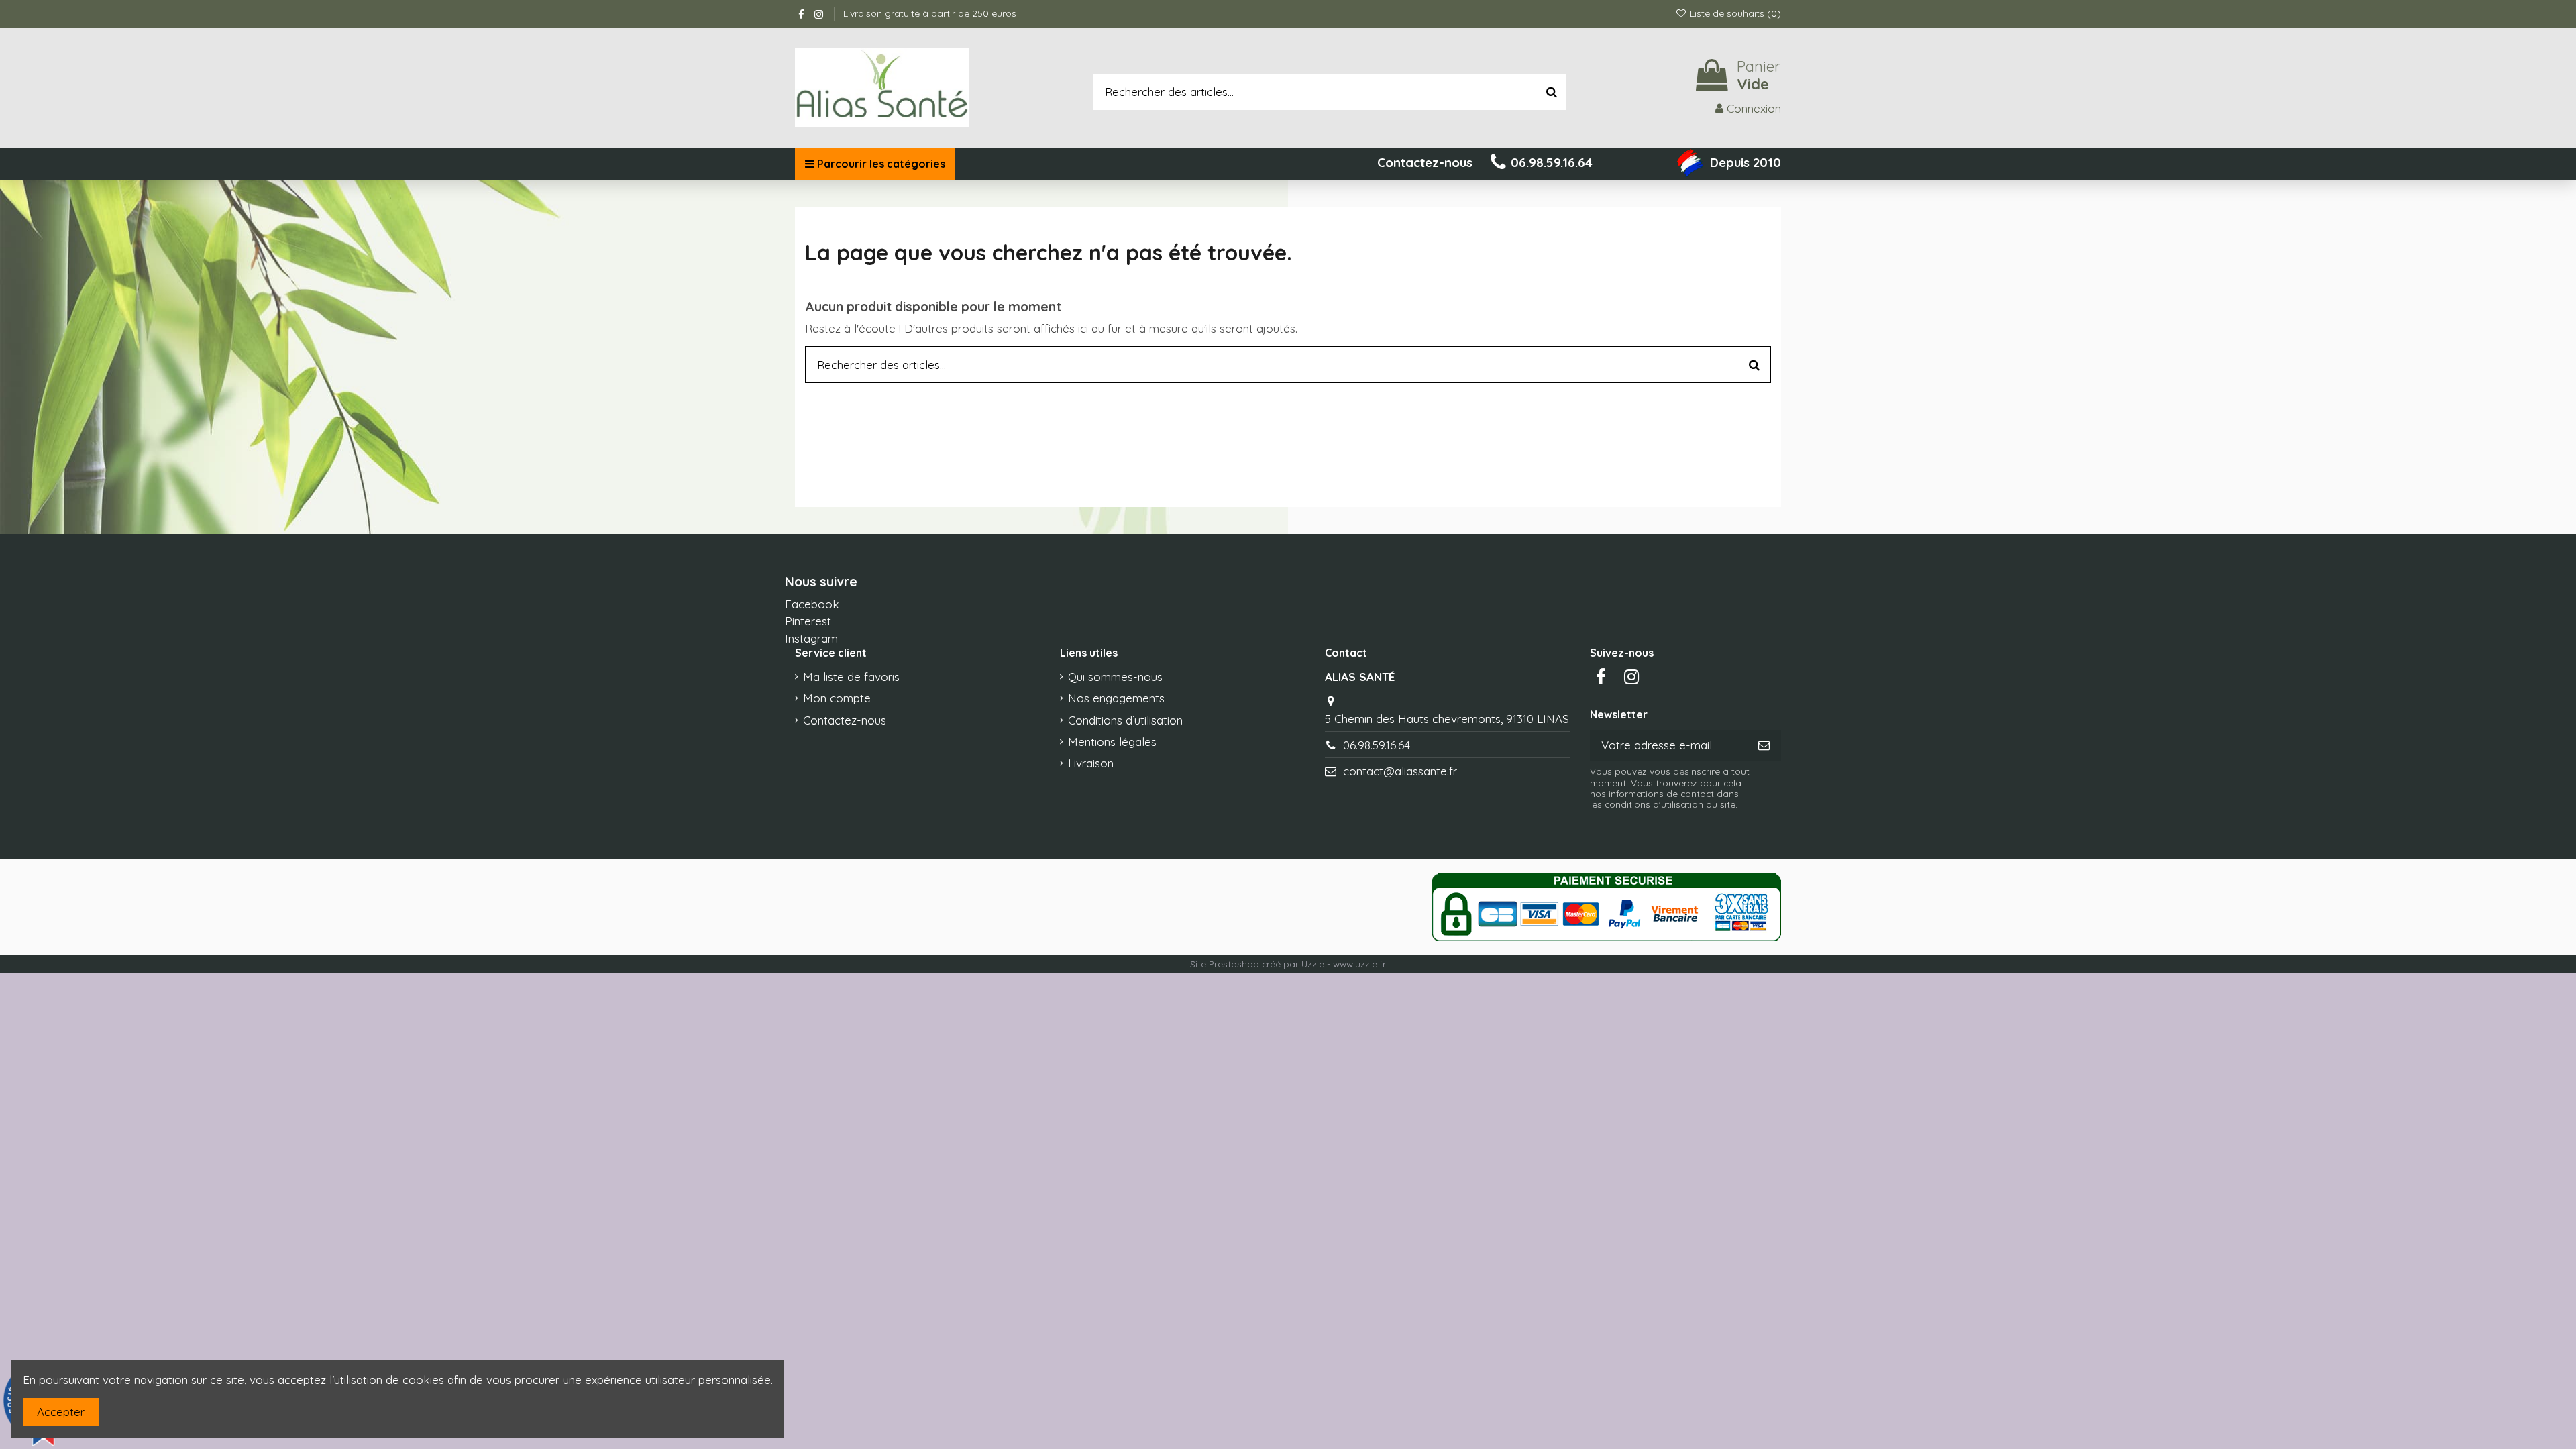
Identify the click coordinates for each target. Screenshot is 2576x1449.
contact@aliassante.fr (1400, 771)
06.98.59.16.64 (1377, 745)
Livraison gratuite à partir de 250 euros (930, 13)
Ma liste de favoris (851, 677)
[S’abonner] (1764, 745)
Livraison (1091, 763)
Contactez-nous (845, 720)
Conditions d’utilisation (1125, 720)
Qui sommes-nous (1115, 677)
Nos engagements (1116, 698)
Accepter (61, 1412)
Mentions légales (1112, 742)
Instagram (811, 638)
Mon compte (837, 698)
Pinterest (808, 621)
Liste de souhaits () (1734, 13)
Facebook (812, 604)
